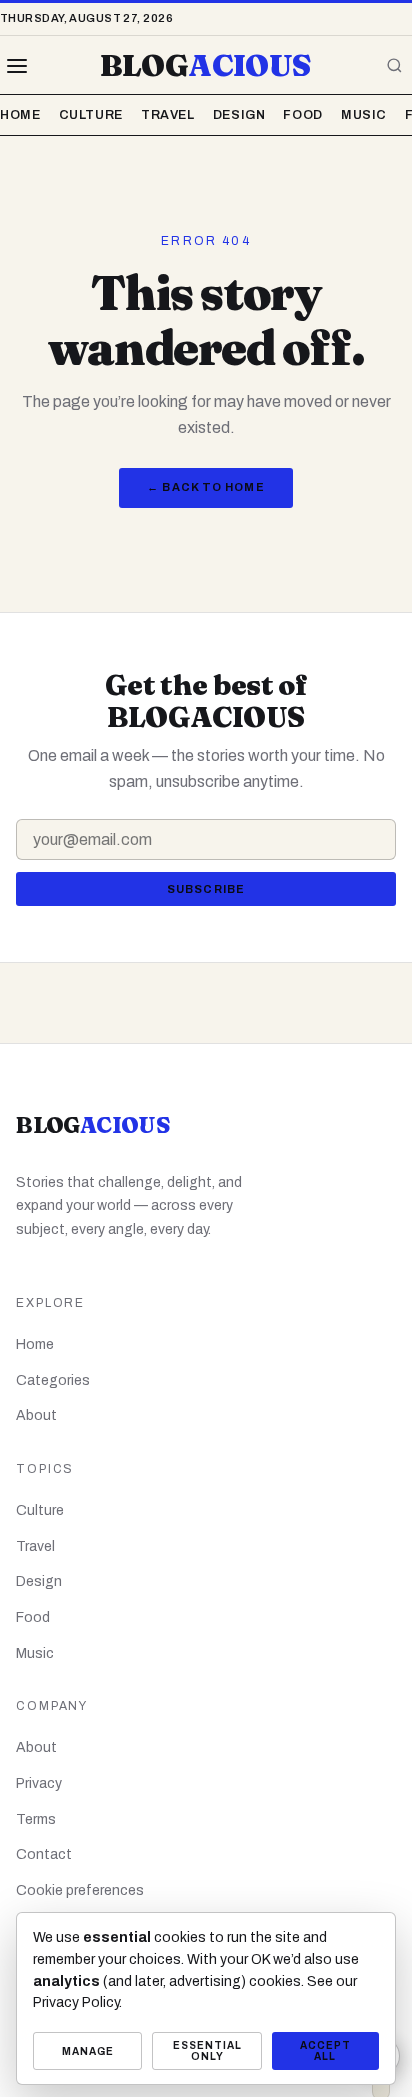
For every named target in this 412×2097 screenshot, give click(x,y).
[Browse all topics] (17, 66)
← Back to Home (205, 487)
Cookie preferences (80, 1890)
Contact (44, 1854)
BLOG (205, 65)
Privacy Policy (76, 2002)
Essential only (207, 2051)
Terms (36, 1819)
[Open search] (394, 66)
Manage (88, 2051)
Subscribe (206, 889)
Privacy (39, 1783)
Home (20, 115)
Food (303, 115)
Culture (91, 115)
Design (239, 115)
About (36, 1415)
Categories (53, 1380)
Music (364, 115)
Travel (168, 115)
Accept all (325, 2051)
